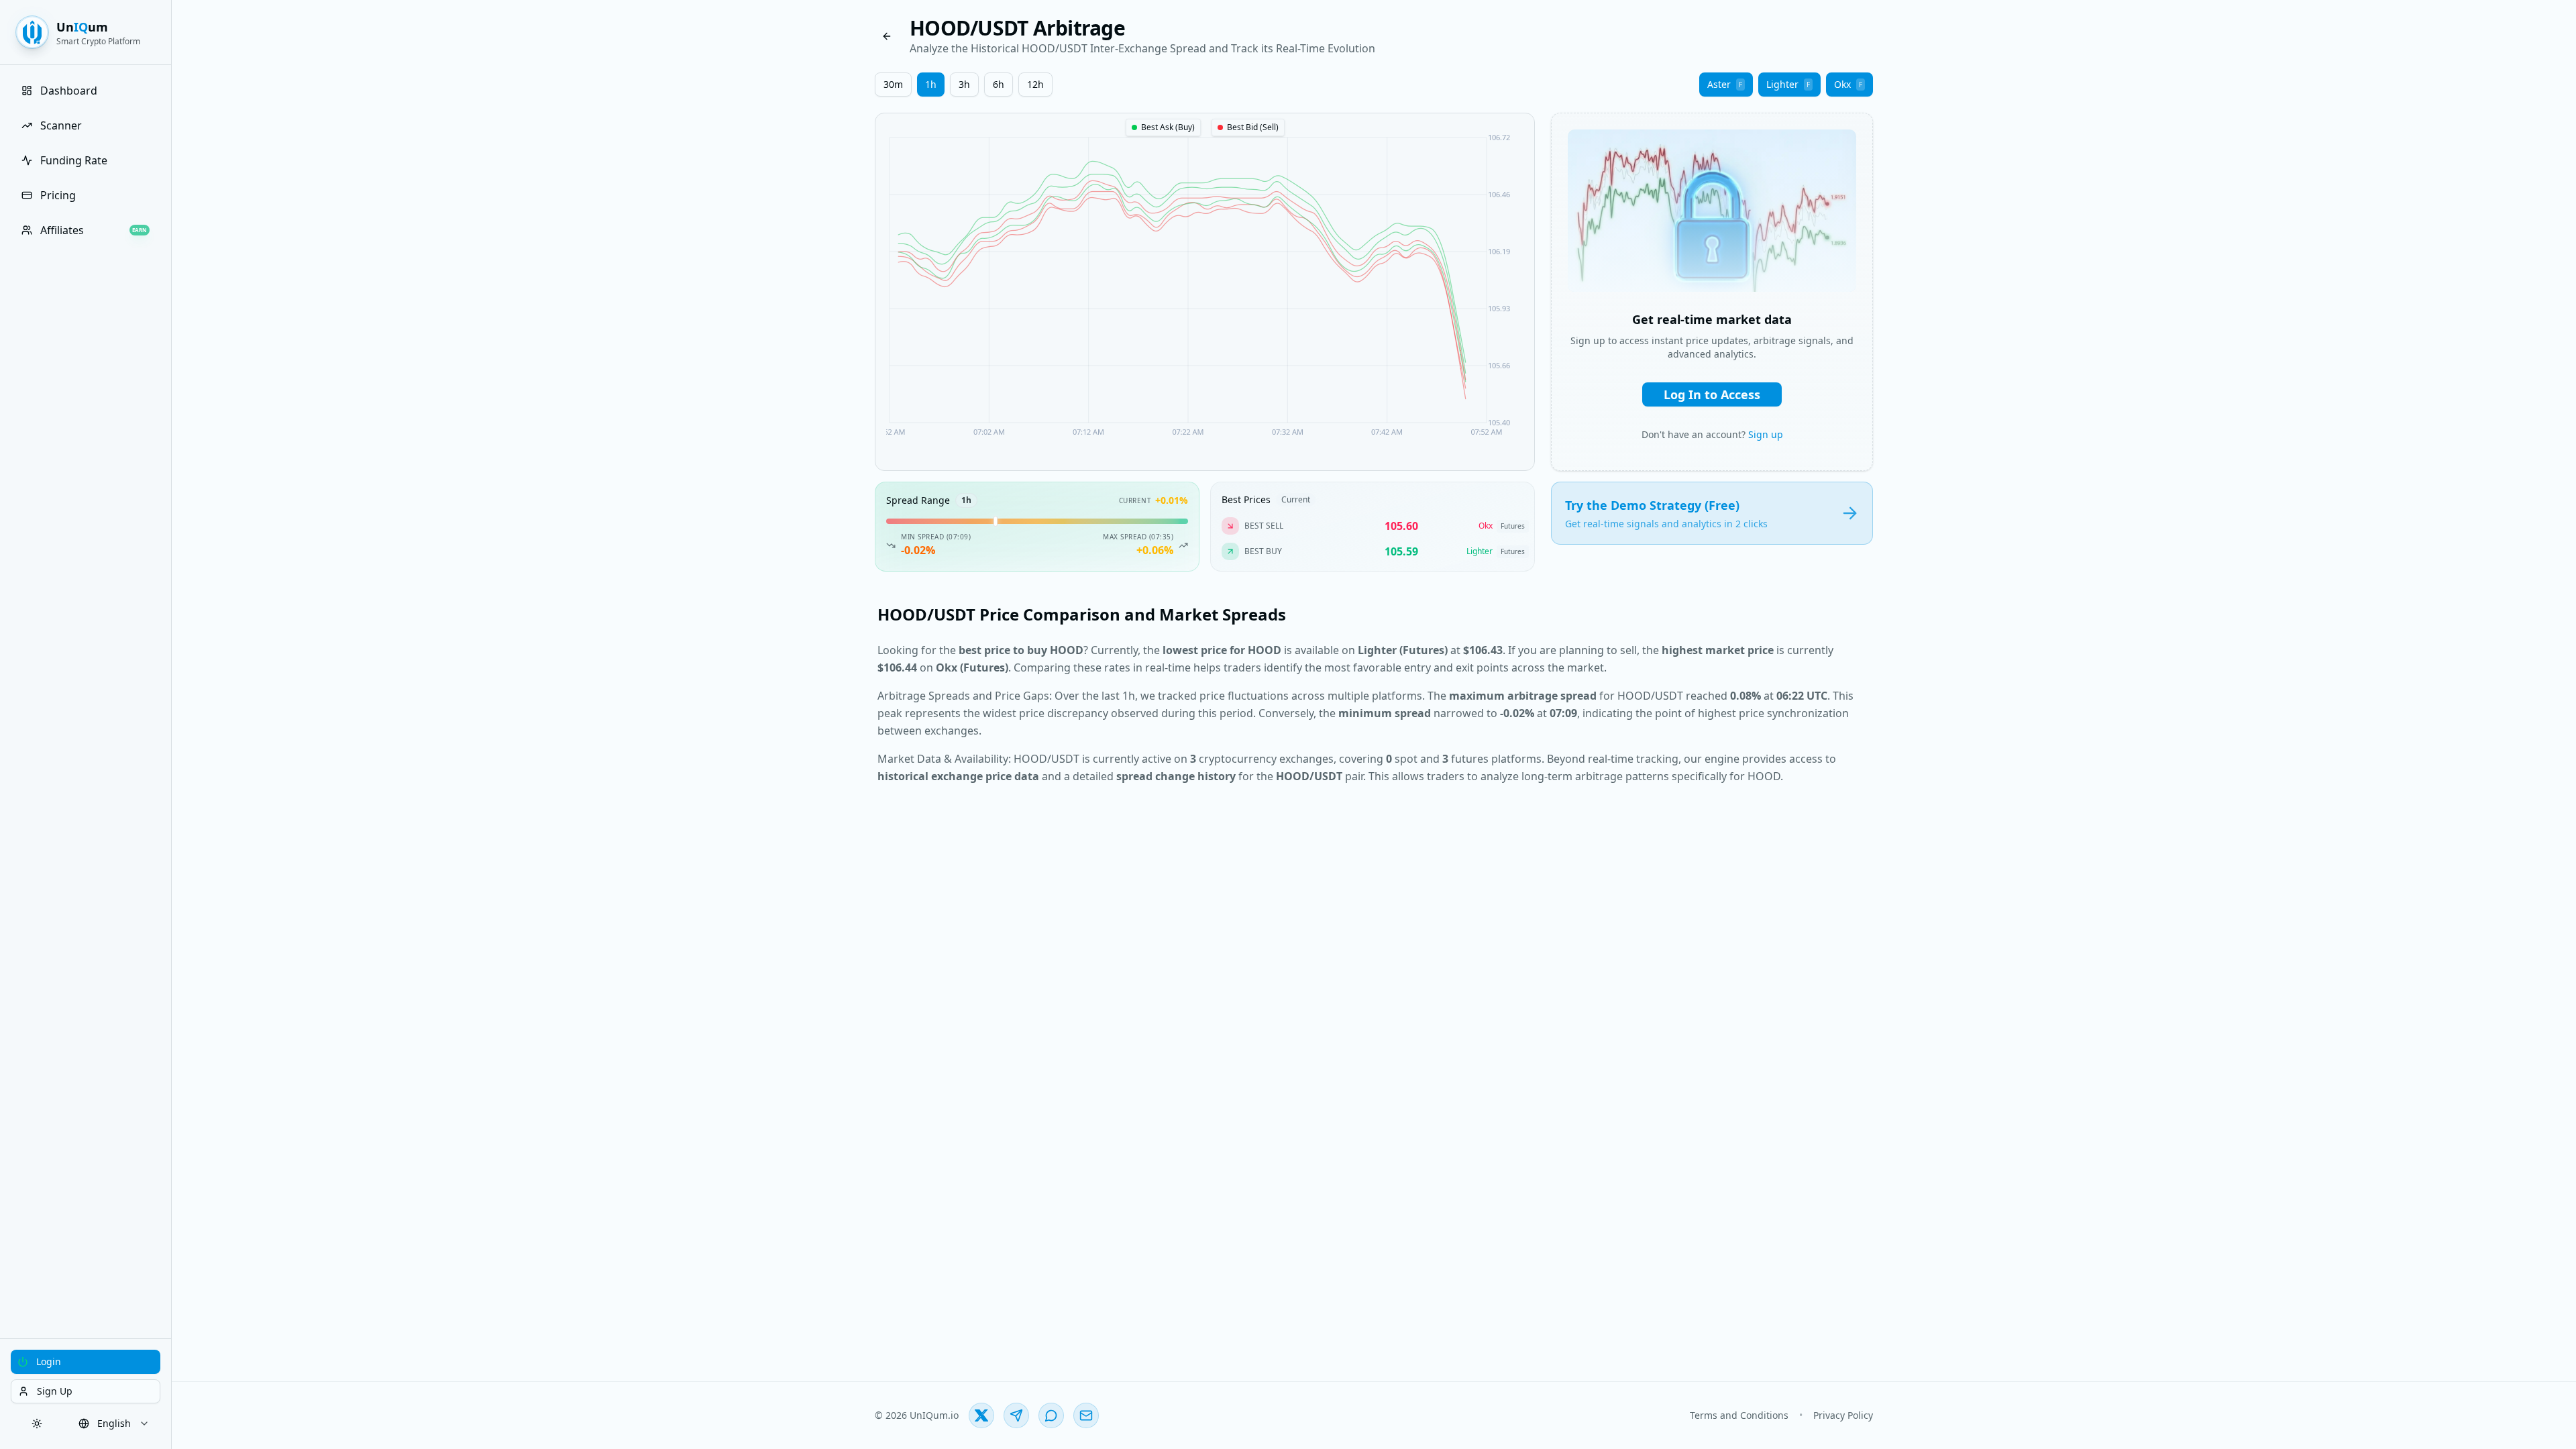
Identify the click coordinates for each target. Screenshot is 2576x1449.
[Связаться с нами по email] (1086, 1415)
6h (999, 84)
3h (964, 84)
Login (49, 1361)
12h (1035, 84)
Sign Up (55, 1391)
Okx (1848, 84)
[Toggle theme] (37, 1424)
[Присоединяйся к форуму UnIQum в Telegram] (1051, 1415)
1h (931, 84)
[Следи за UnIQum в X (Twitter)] (981, 1415)
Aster (1725, 84)
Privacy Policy (1843, 1415)
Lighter (1788, 84)
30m (893, 84)
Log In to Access (1712, 394)
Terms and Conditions (1739, 1415)
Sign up (1766, 434)
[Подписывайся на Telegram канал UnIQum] (1016, 1415)
